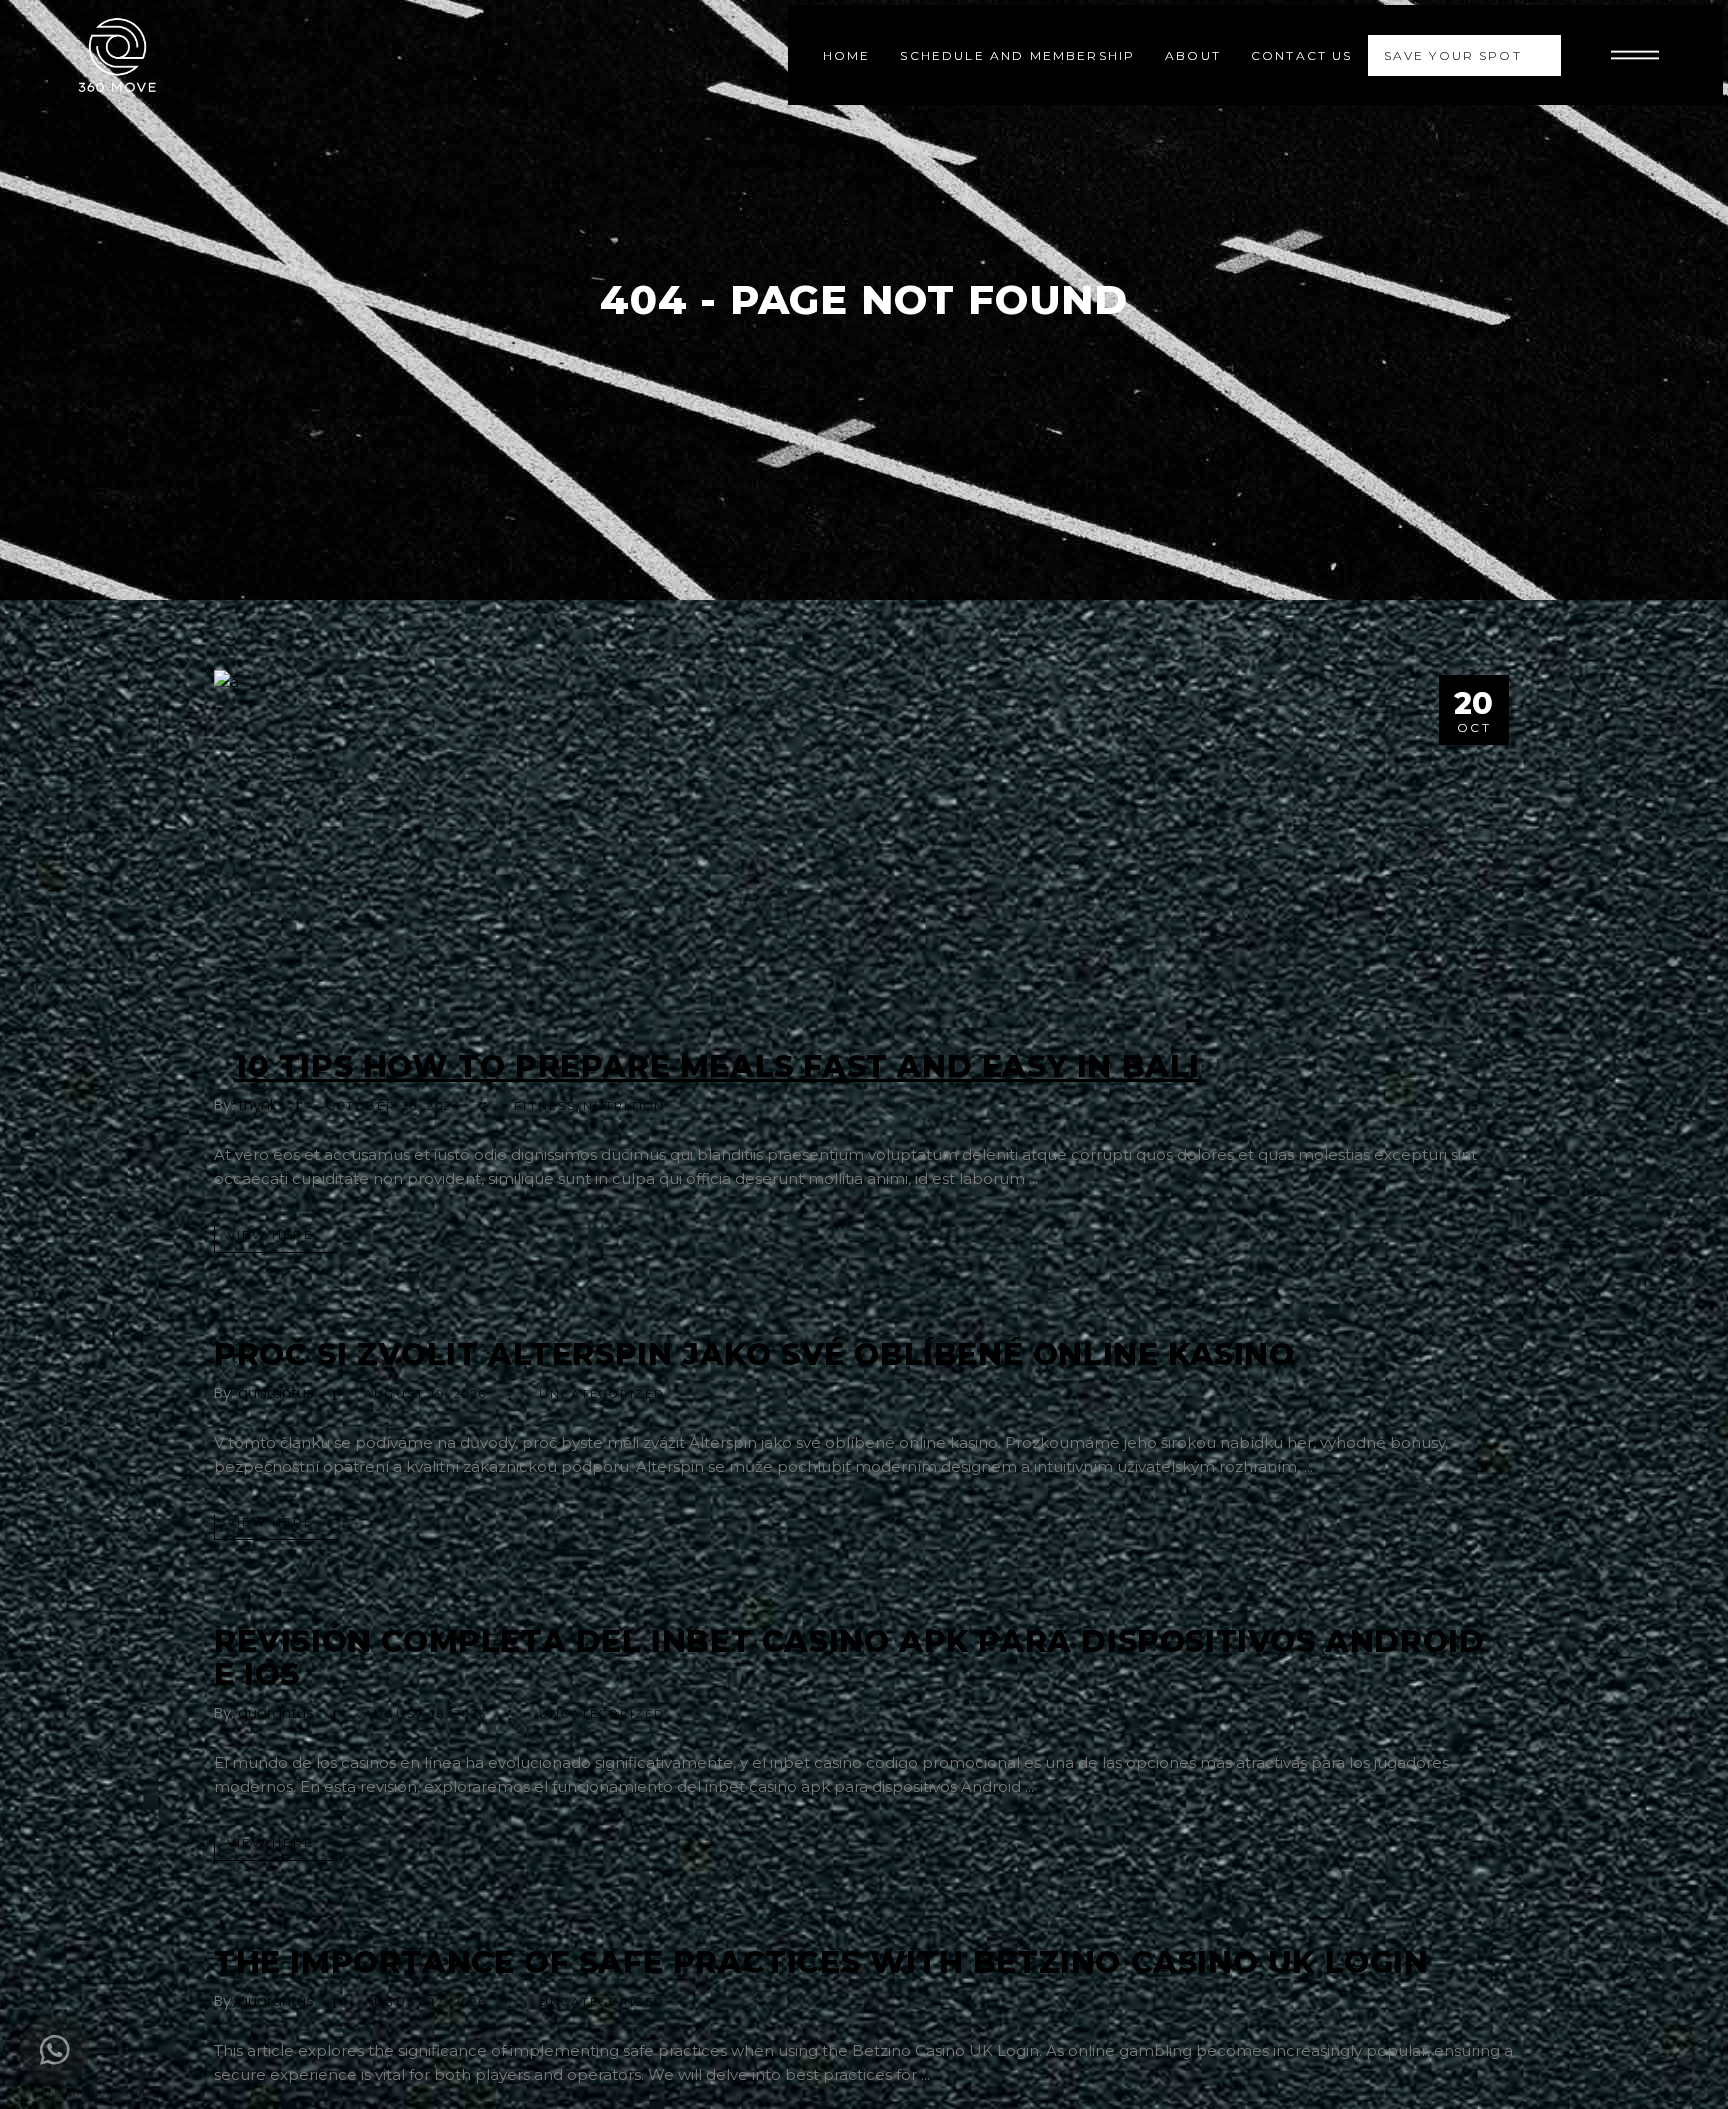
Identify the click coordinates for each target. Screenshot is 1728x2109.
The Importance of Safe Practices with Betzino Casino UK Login (821, 1962)
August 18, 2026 (425, 1714)
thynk (257, 1104)
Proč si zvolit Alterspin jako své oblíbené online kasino (754, 1354)
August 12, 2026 (425, 2002)
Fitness (545, 1106)
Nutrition (624, 1106)
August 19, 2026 (425, 1394)
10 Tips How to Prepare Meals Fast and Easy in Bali (717, 1066)
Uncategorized (602, 1394)
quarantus (276, 1392)
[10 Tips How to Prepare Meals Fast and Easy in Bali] (864, 845)
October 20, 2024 (394, 1106)
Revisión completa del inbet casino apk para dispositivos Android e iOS (849, 1658)
